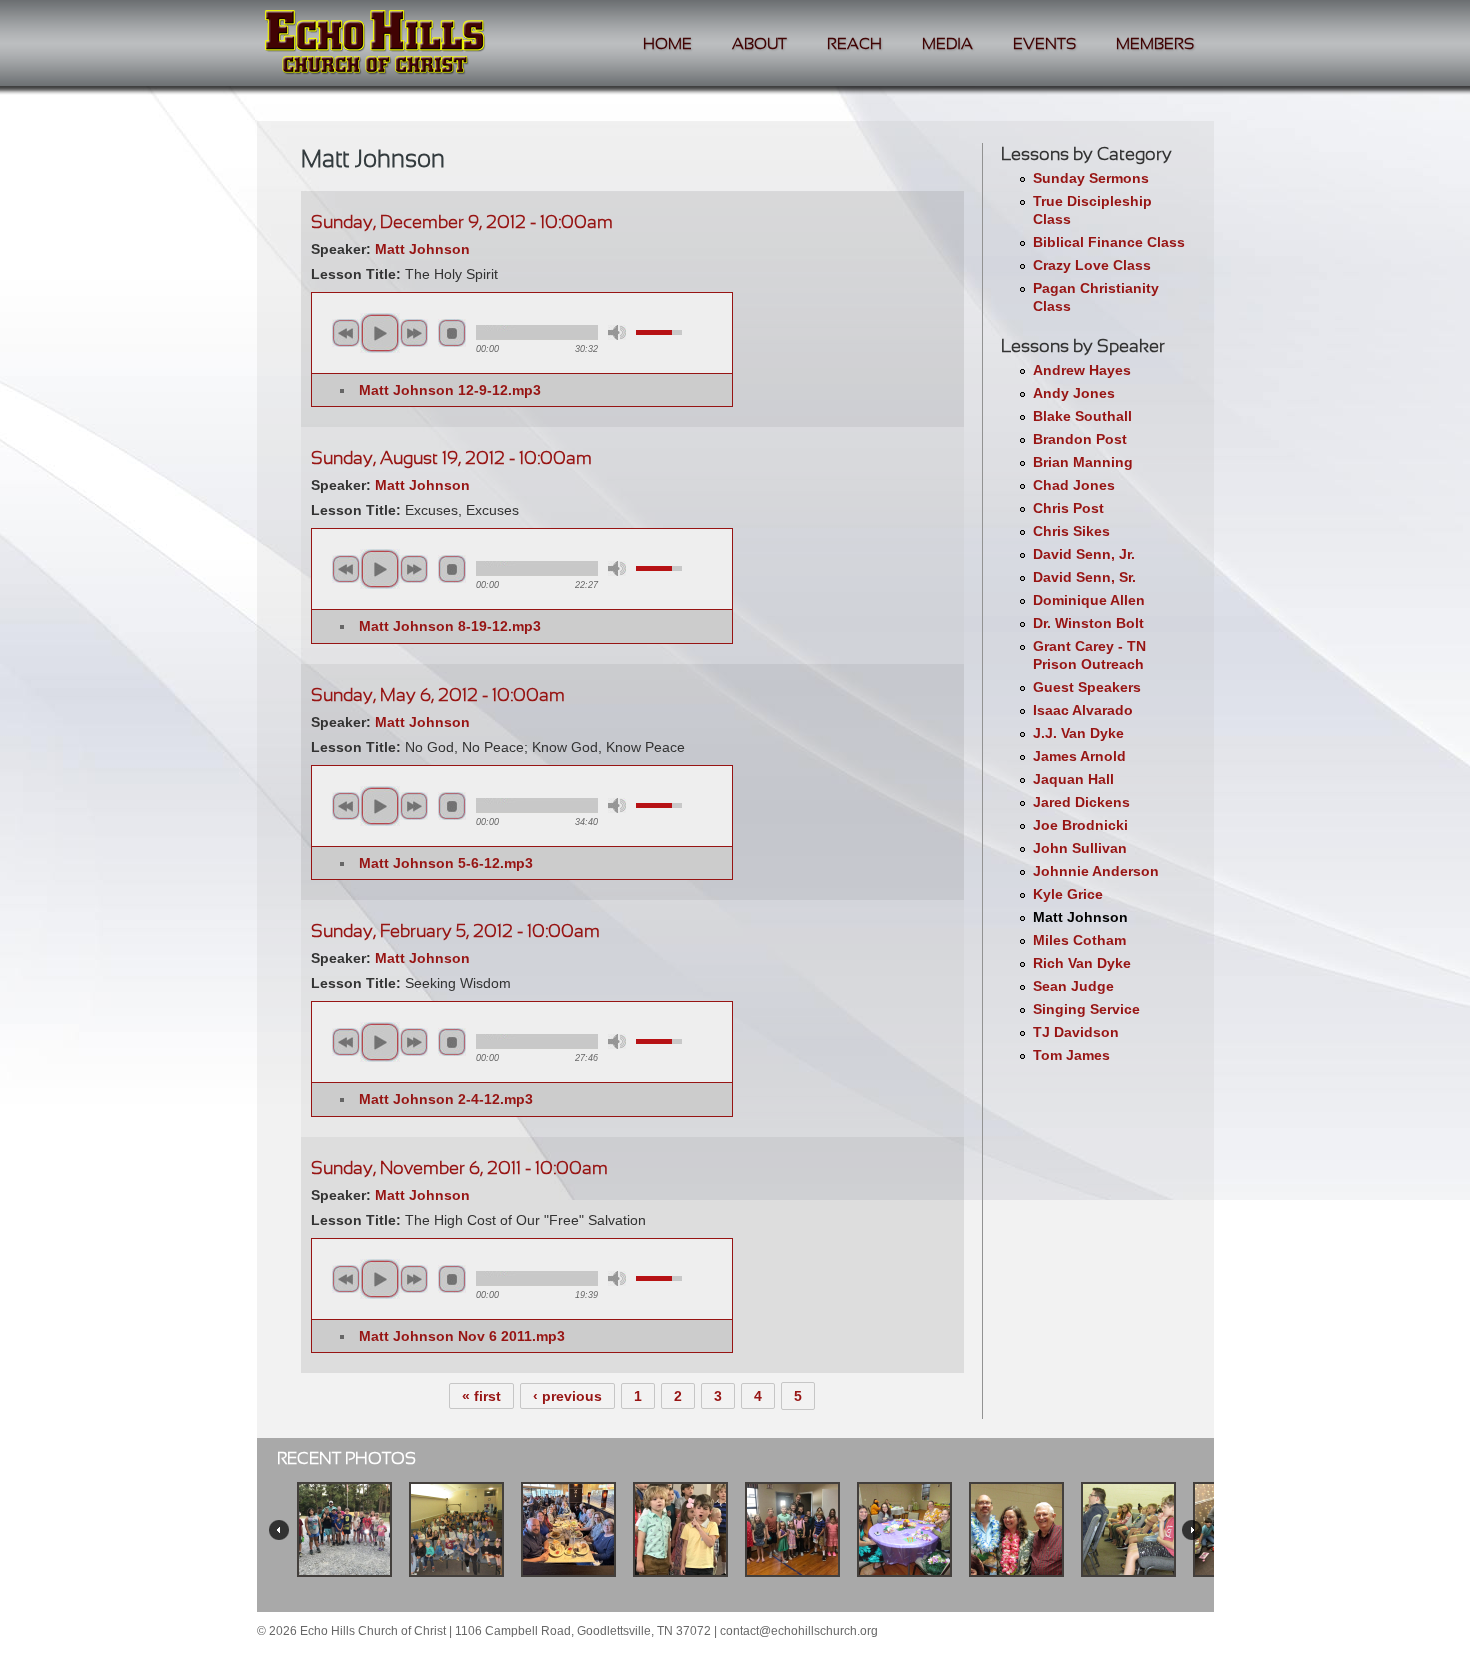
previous (346, 333)
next (414, 333)
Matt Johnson (1080, 917)
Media (947, 44)
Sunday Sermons (1091, 178)
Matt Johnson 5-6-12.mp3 (446, 863)
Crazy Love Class (1092, 265)
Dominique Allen (1089, 600)
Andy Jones (1074, 393)
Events (1044, 44)
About (759, 44)
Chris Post (1068, 508)
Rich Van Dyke (1082, 963)
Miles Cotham (1079, 940)
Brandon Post (1080, 439)
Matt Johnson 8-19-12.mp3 (450, 626)
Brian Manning (1083, 462)
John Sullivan (1080, 848)
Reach (854, 44)
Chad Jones (1074, 485)
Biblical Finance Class (1109, 242)
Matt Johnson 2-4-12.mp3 (446, 1099)
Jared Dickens (1081, 802)
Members (1155, 44)
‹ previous (567, 1396)
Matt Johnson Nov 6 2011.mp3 (462, 1336)
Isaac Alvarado (1083, 710)
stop (452, 333)
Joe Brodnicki (1080, 825)
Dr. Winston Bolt (1088, 623)
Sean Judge (1073, 986)
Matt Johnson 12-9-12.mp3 (450, 390)
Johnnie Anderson (1096, 871)
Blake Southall (1082, 416)
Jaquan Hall (1073, 779)
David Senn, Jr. (1084, 554)
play (380, 333)
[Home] (375, 44)
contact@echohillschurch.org (799, 1631)
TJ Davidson (1076, 1032)
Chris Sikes (1071, 531)
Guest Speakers (1087, 687)
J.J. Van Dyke (1078, 733)
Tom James (1071, 1055)
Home (667, 44)
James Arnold (1079, 756)
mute (617, 332)
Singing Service (1086, 1009)
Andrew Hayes (1082, 370)
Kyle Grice (1068, 894)
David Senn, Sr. (1084, 577)
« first (481, 1396)
